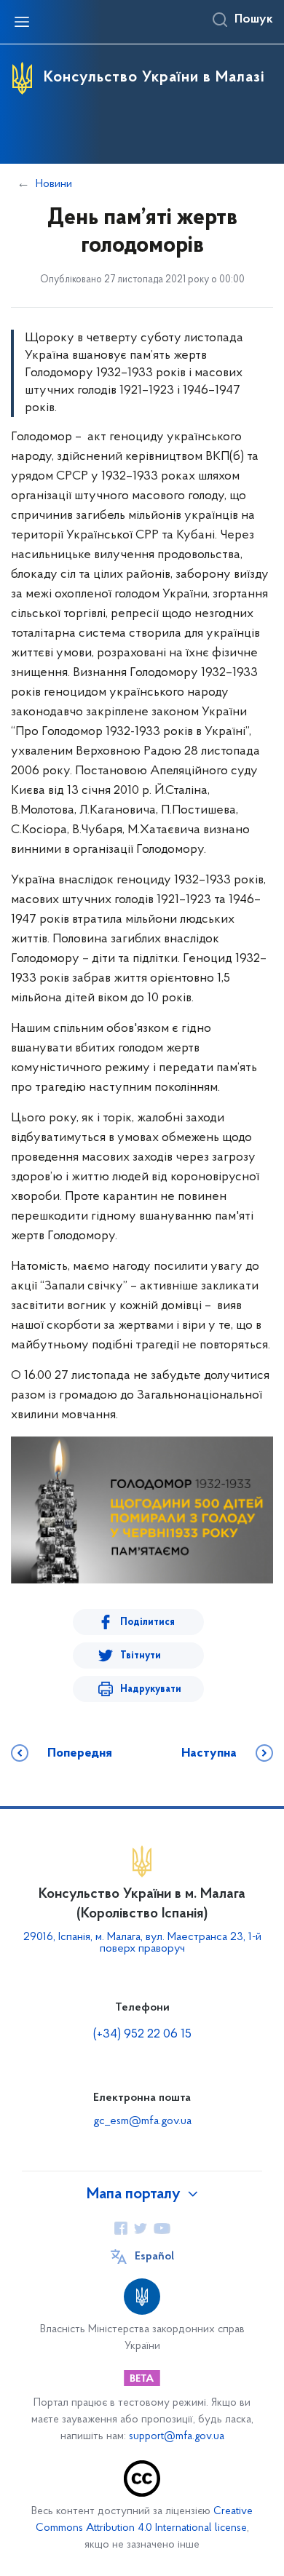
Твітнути (141, 1656)
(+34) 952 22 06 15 (142, 2035)
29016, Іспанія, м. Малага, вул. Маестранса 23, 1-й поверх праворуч (142, 1943)
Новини (54, 184)
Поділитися (147, 1622)
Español (154, 2257)
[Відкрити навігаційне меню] (22, 22)
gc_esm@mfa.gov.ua (142, 2121)
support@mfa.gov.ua (177, 2437)
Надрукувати (151, 1689)
